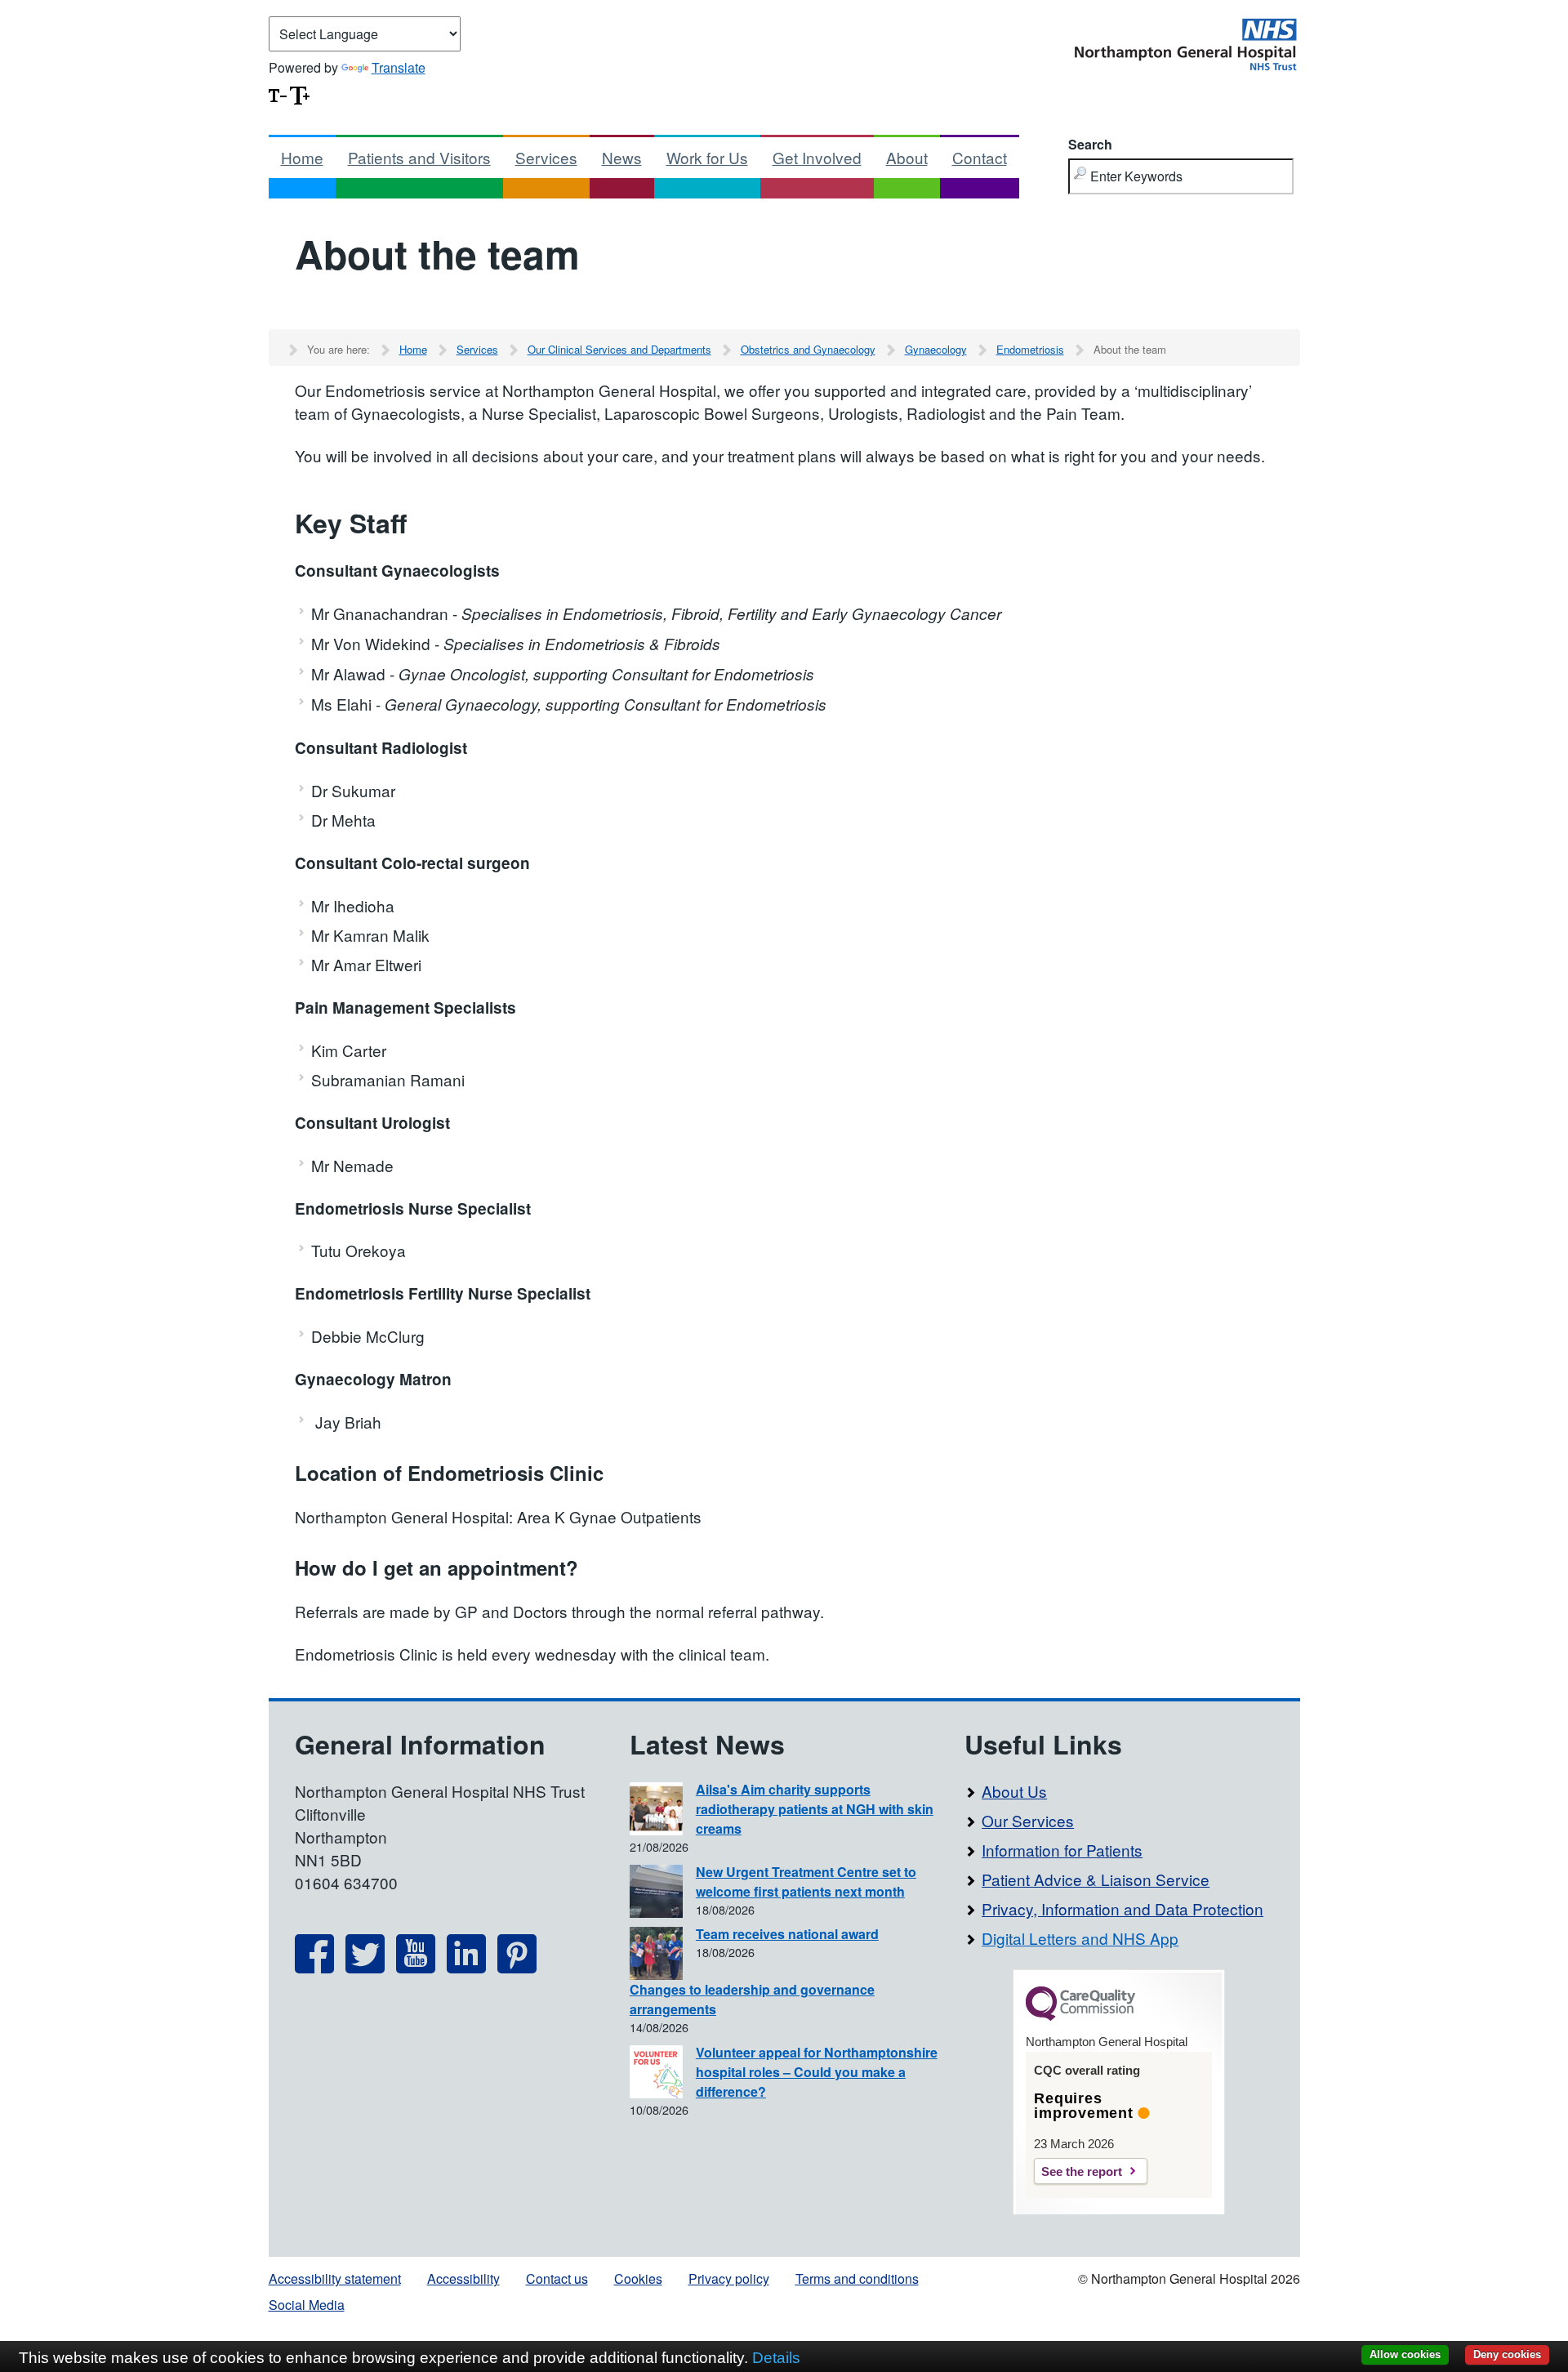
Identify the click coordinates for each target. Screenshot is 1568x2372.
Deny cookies (1507, 2354)
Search (1090, 144)
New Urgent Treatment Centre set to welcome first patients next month (806, 1882)
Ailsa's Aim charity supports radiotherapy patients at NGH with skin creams (815, 1809)
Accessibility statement (335, 2278)
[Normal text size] (278, 94)
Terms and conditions (857, 2278)
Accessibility (463, 2278)
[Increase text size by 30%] (300, 94)
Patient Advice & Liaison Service (1096, 1879)
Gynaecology (936, 349)
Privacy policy (729, 2278)
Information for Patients (1062, 1850)
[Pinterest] (517, 1967)
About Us (1014, 1791)
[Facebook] (314, 1967)
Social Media (307, 2305)
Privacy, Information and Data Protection (1123, 1908)
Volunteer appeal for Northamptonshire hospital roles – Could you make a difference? (817, 2072)
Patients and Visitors (419, 157)
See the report (1082, 2171)
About (907, 157)
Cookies (638, 2278)
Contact (980, 157)
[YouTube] (416, 1967)
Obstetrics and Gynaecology (808, 349)
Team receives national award (787, 1934)
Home (302, 157)
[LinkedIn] (466, 1967)
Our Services (1028, 1820)
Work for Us (707, 157)
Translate (399, 67)
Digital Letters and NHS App (1080, 1938)
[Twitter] (365, 1967)
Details (776, 2358)
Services (546, 157)
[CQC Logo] (1080, 2017)
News (622, 157)
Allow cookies (1405, 2354)
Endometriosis (1030, 349)
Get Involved (817, 157)
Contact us (557, 2278)
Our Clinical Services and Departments (619, 349)
